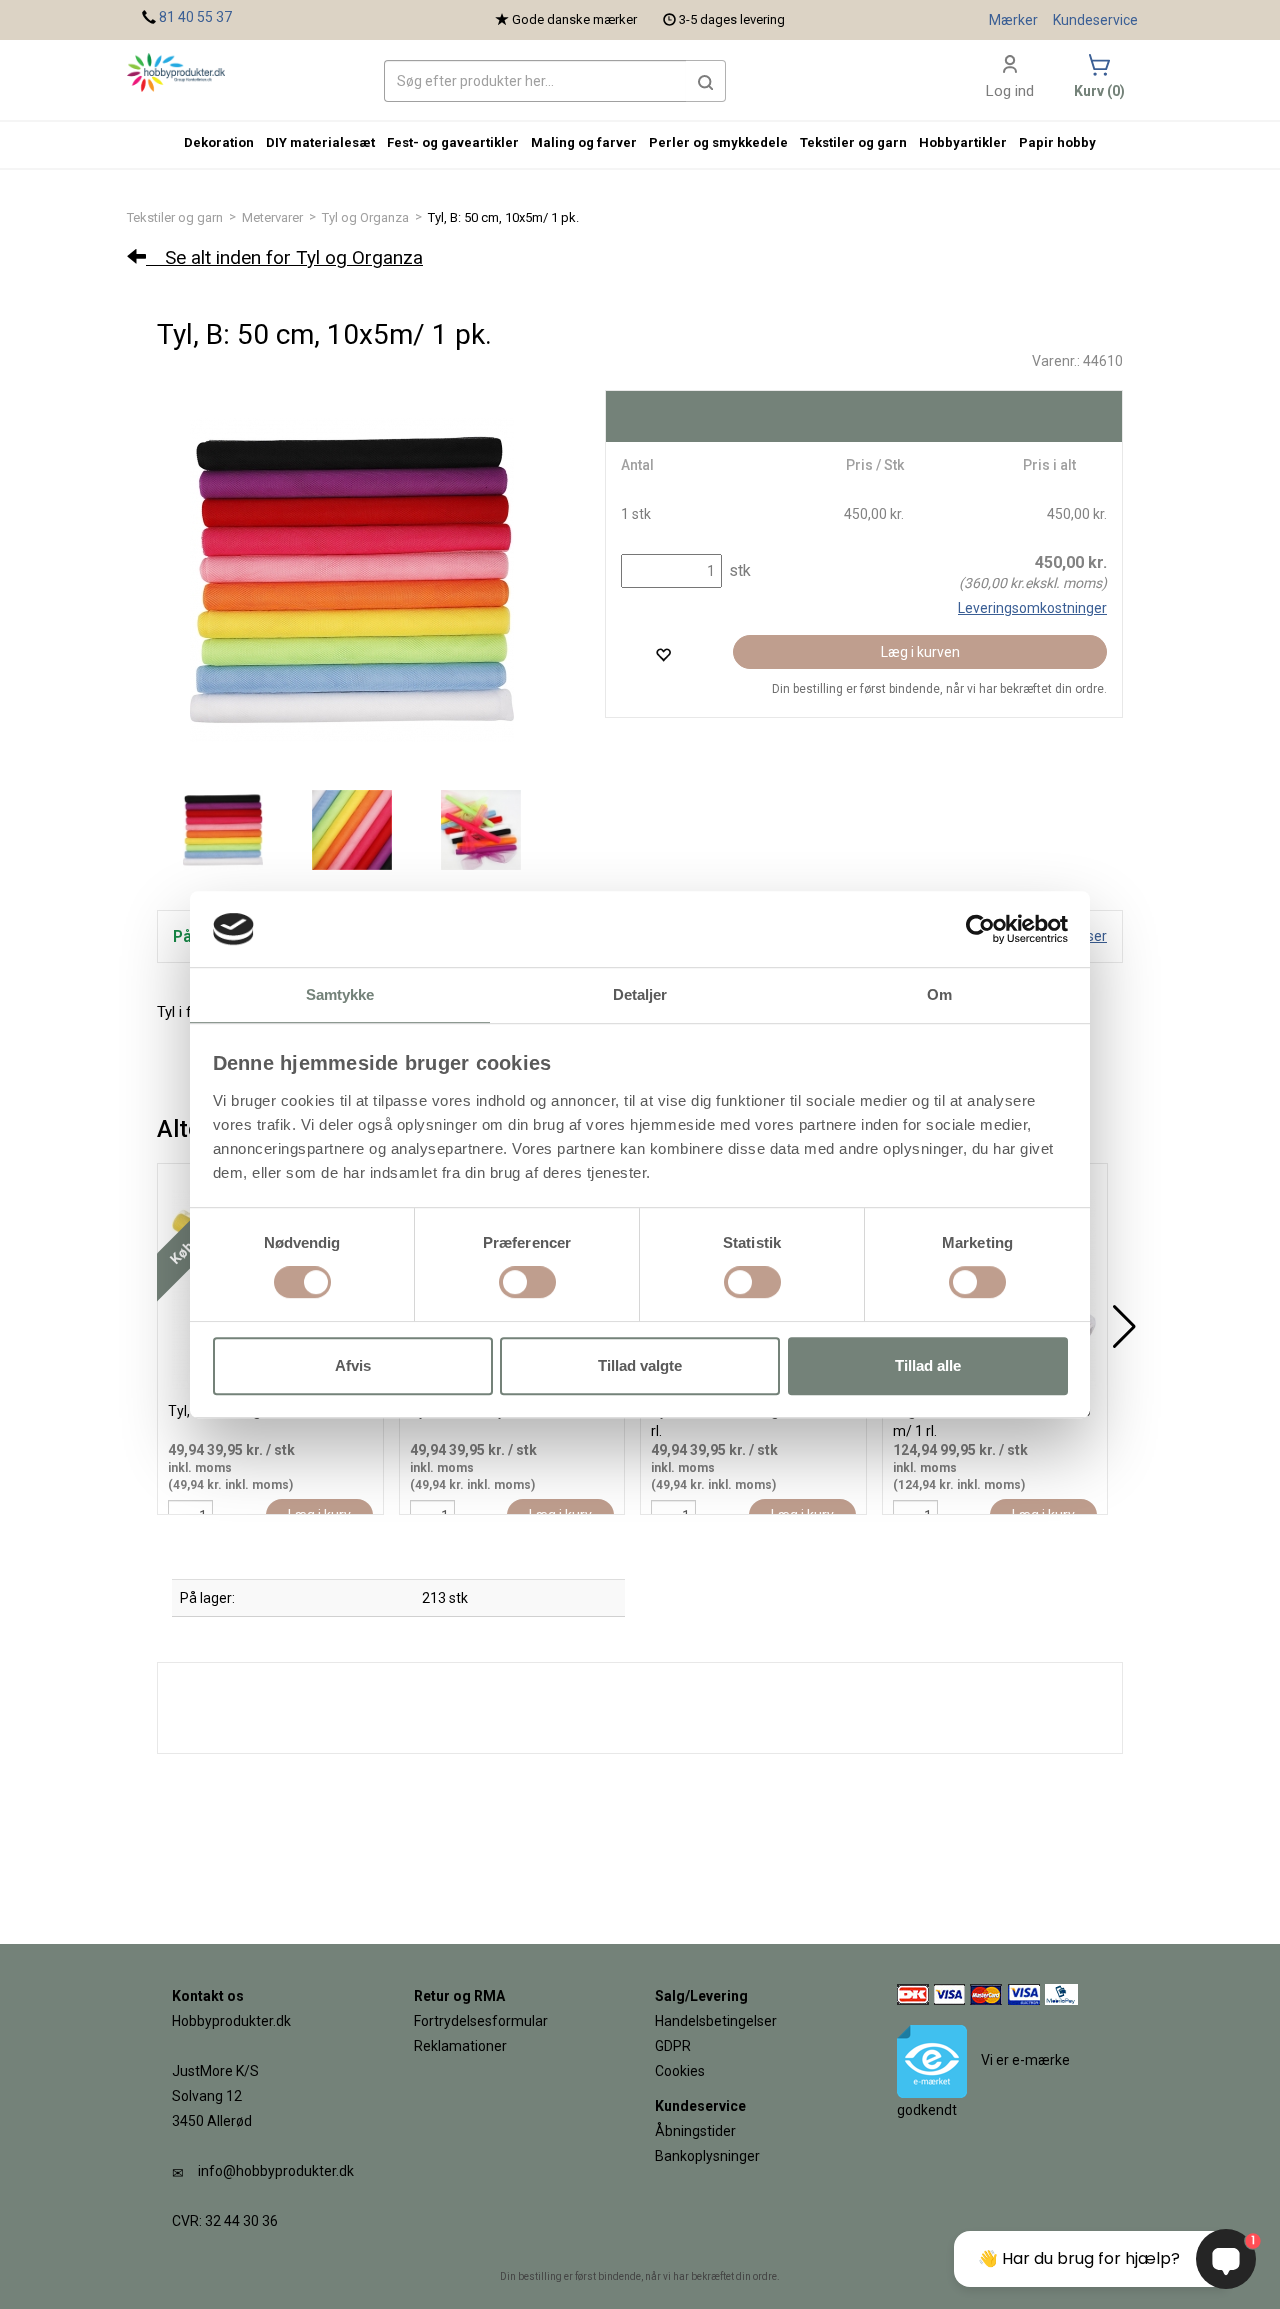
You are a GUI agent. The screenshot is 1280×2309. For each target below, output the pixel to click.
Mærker (1013, 20)
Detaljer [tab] (640, 995)
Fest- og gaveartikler (453, 142)
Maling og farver (584, 142)
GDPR (673, 2046)
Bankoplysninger (707, 2156)
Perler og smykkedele (718, 142)
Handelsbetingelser (716, 2021)
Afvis (353, 1365)
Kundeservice (1095, 20)
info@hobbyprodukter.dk (276, 2171)
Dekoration (219, 142)
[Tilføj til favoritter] (663, 654)
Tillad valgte (640, 1365)
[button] (706, 81)
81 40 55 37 (195, 17)
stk (738, 570)
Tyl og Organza (365, 217)
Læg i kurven (920, 652)
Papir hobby (1057, 142)
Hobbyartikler (963, 142)
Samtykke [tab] (340, 995)
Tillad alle (928, 1365)
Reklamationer (460, 2046)
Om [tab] (939, 995)
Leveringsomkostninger (1032, 608)
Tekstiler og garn (175, 217)
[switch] (527, 1282)
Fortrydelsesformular (481, 2021)
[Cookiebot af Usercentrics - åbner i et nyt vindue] (980, 929)
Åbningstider (695, 2131)
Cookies (680, 2071)
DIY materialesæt (320, 142)
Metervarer (272, 217)
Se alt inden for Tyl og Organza (284, 257)
